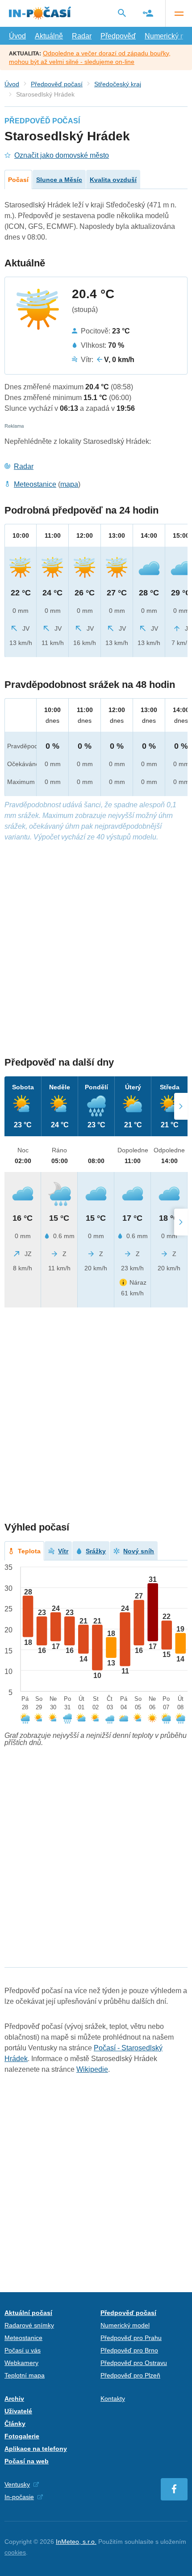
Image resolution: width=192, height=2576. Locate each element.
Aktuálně (49, 36)
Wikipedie (92, 2069)
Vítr (63, 1551)
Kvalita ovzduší (113, 180)
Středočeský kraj (118, 84)
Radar (82, 36)
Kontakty (113, 2399)
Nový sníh (139, 1551)
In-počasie (19, 2497)
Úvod (17, 36)
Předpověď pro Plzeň (130, 2375)
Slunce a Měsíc (59, 180)
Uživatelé (18, 2411)
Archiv (14, 2399)
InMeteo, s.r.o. (76, 2542)
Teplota (29, 1551)
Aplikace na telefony (36, 2449)
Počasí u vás (23, 2350)
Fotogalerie (22, 2436)
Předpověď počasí (57, 84)
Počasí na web (27, 2461)
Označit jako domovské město (62, 155)
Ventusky (17, 2484)
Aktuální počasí (28, 2313)
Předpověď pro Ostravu (134, 2363)
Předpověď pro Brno (129, 2350)
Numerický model (125, 2325)
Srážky (96, 1551)
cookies (15, 2552)
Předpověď (118, 36)
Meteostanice (35, 484)
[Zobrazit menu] (179, 13)
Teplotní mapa (25, 2375)
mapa (69, 484)
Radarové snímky (29, 2325)
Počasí (18, 180)
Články (15, 2424)
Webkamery (21, 2363)
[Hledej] (122, 13)
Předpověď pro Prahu (131, 2338)
